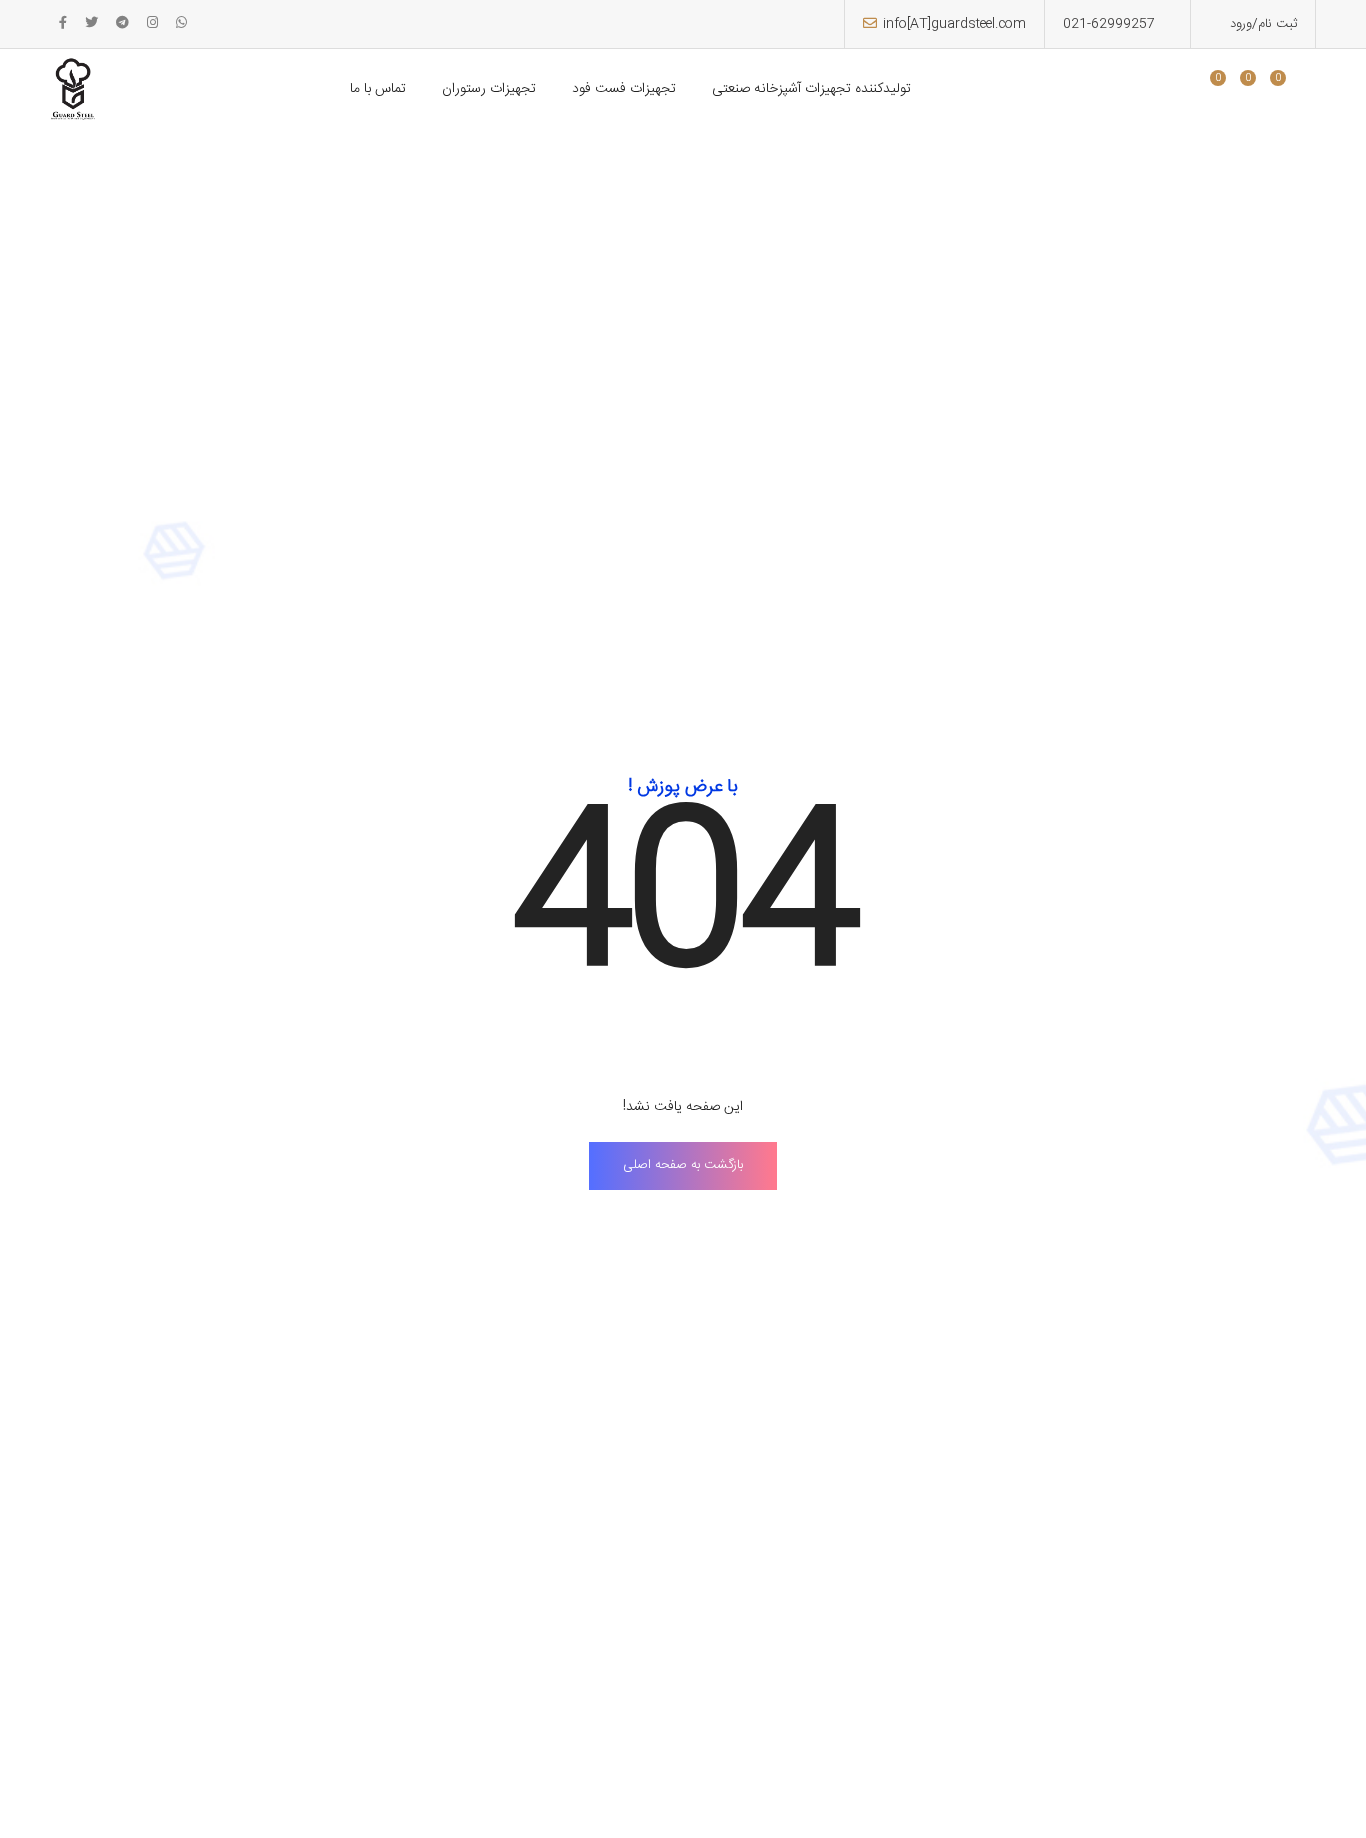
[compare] (1261, 91)
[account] (1291, 91)
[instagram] (152, 24)
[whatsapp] (181, 24)
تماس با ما (378, 89)
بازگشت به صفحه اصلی (683, 1165)
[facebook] (63, 24)
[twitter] (91, 24)
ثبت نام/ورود (1261, 24)
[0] (1209, 91)
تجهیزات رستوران (489, 89)
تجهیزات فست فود (624, 89)
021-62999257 (1109, 24)
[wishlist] (1231, 91)
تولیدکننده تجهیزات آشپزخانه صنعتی (811, 89)
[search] (1179, 91)
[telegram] (122, 24)
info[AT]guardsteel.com (954, 24)
